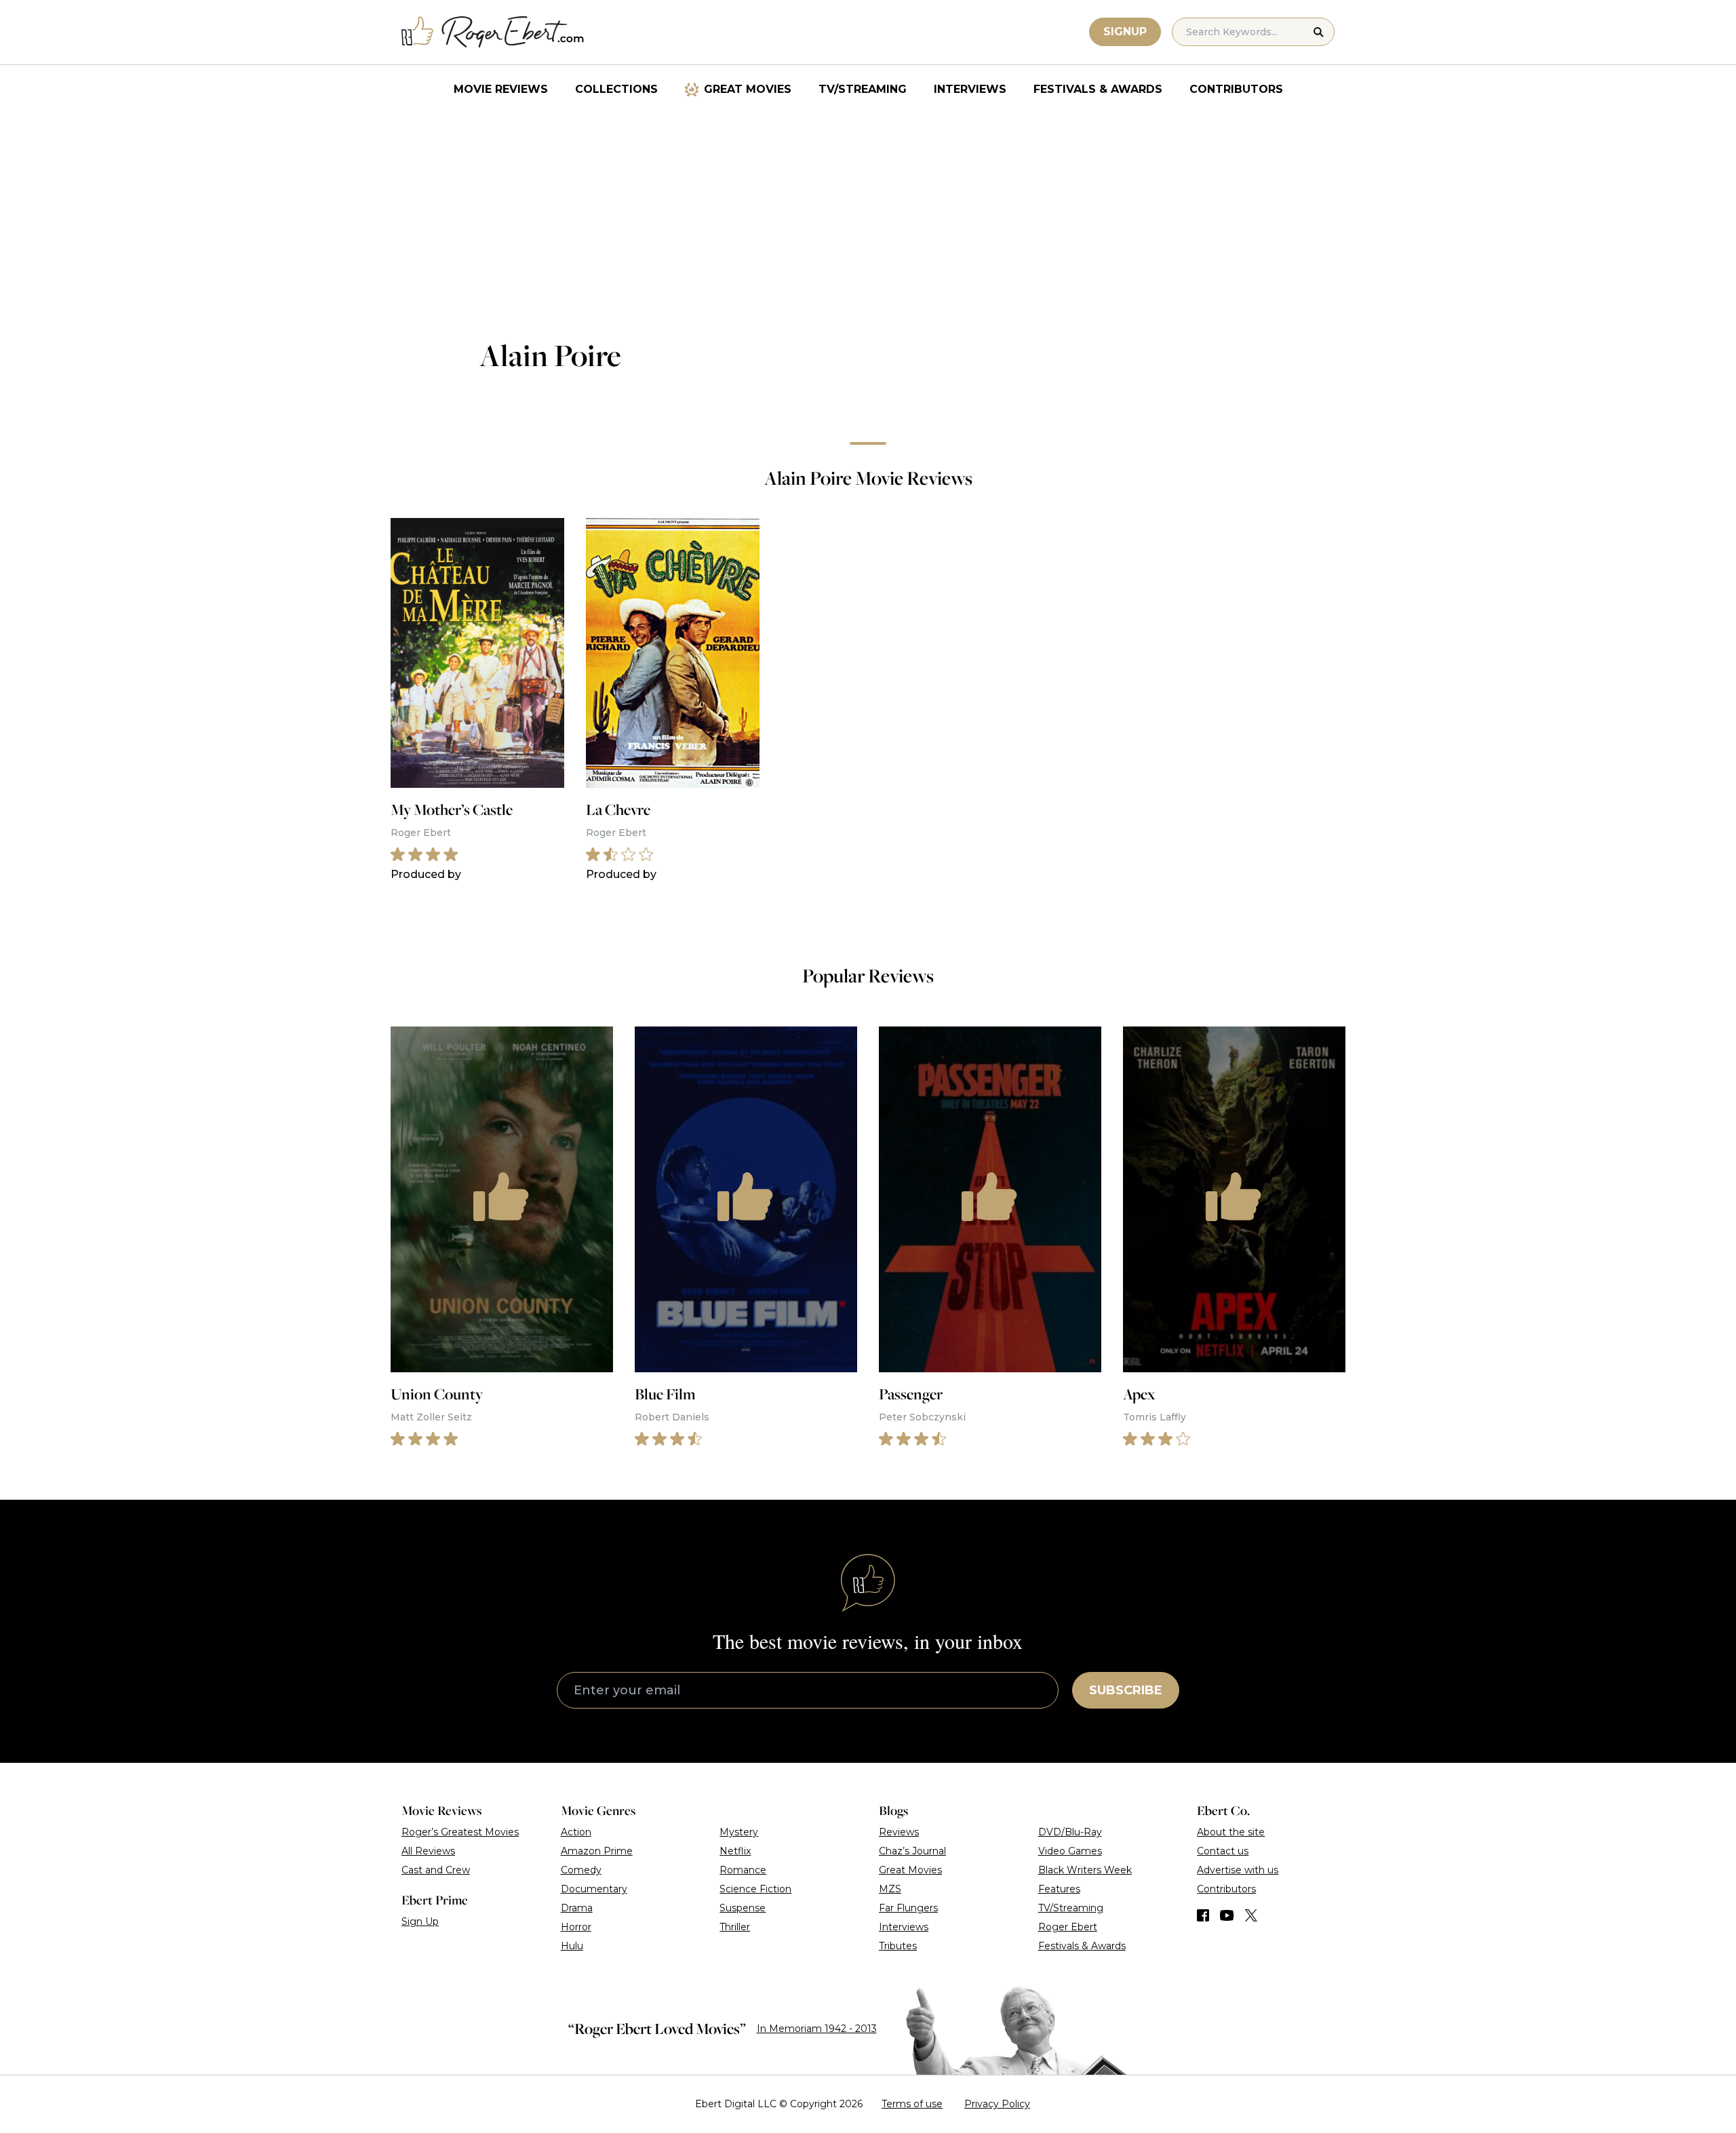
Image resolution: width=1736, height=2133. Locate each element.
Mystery (739, 1832)
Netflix (735, 1851)
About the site (1231, 1832)
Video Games (1070, 1851)
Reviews (899, 1832)
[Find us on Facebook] (1203, 1915)
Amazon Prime (597, 1851)
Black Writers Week (1085, 1870)
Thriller (735, 1927)
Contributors (1236, 89)
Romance (743, 1870)
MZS (890, 1889)
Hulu (572, 1946)
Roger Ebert (1068, 1927)
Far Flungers (908, 1908)
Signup (1125, 32)
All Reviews (428, 1851)
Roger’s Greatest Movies (460, 1832)
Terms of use (912, 2104)
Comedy (581, 1870)
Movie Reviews (501, 89)
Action (576, 1832)
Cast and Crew (436, 1870)
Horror (576, 1927)
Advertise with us (1238, 1870)
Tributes (898, 1946)
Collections (616, 89)
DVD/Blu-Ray (1070, 1832)
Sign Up (420, 1921)
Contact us (1223, 1851)
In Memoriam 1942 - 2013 (817, 2029)
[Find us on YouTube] (1227, 1915)
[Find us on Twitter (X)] (1251, 1915)
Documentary (594, 1889)
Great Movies (748, 89)
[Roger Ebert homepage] (493, 32)
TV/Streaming (863, 89)
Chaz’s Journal (912, 1851)
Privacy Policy (997, 2104)
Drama (577, 1908)
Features (1059, 1889)
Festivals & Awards (1098, 89)
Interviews (970, 89)
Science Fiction (755, 1889)
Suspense (743, 1908)
